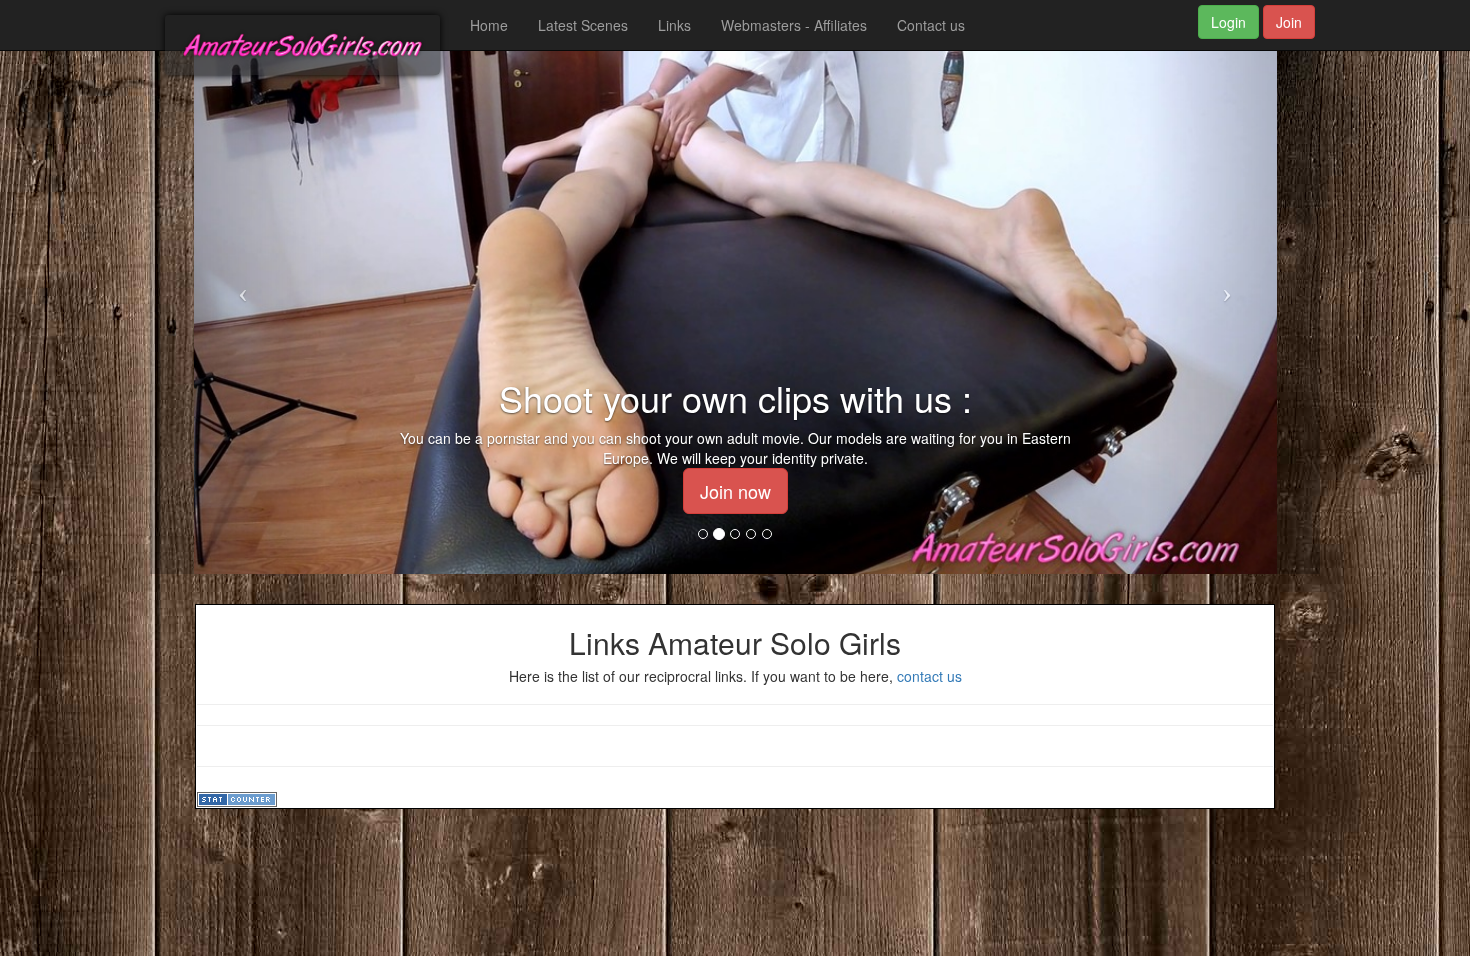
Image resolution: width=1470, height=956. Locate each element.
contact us (929, 676)
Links (674, 25)
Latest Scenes (583, 25)
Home (489, 25)
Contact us (931, 25)
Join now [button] (735, 491)
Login (1228, 22)
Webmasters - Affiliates (794, 25)
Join (1289, 22)
